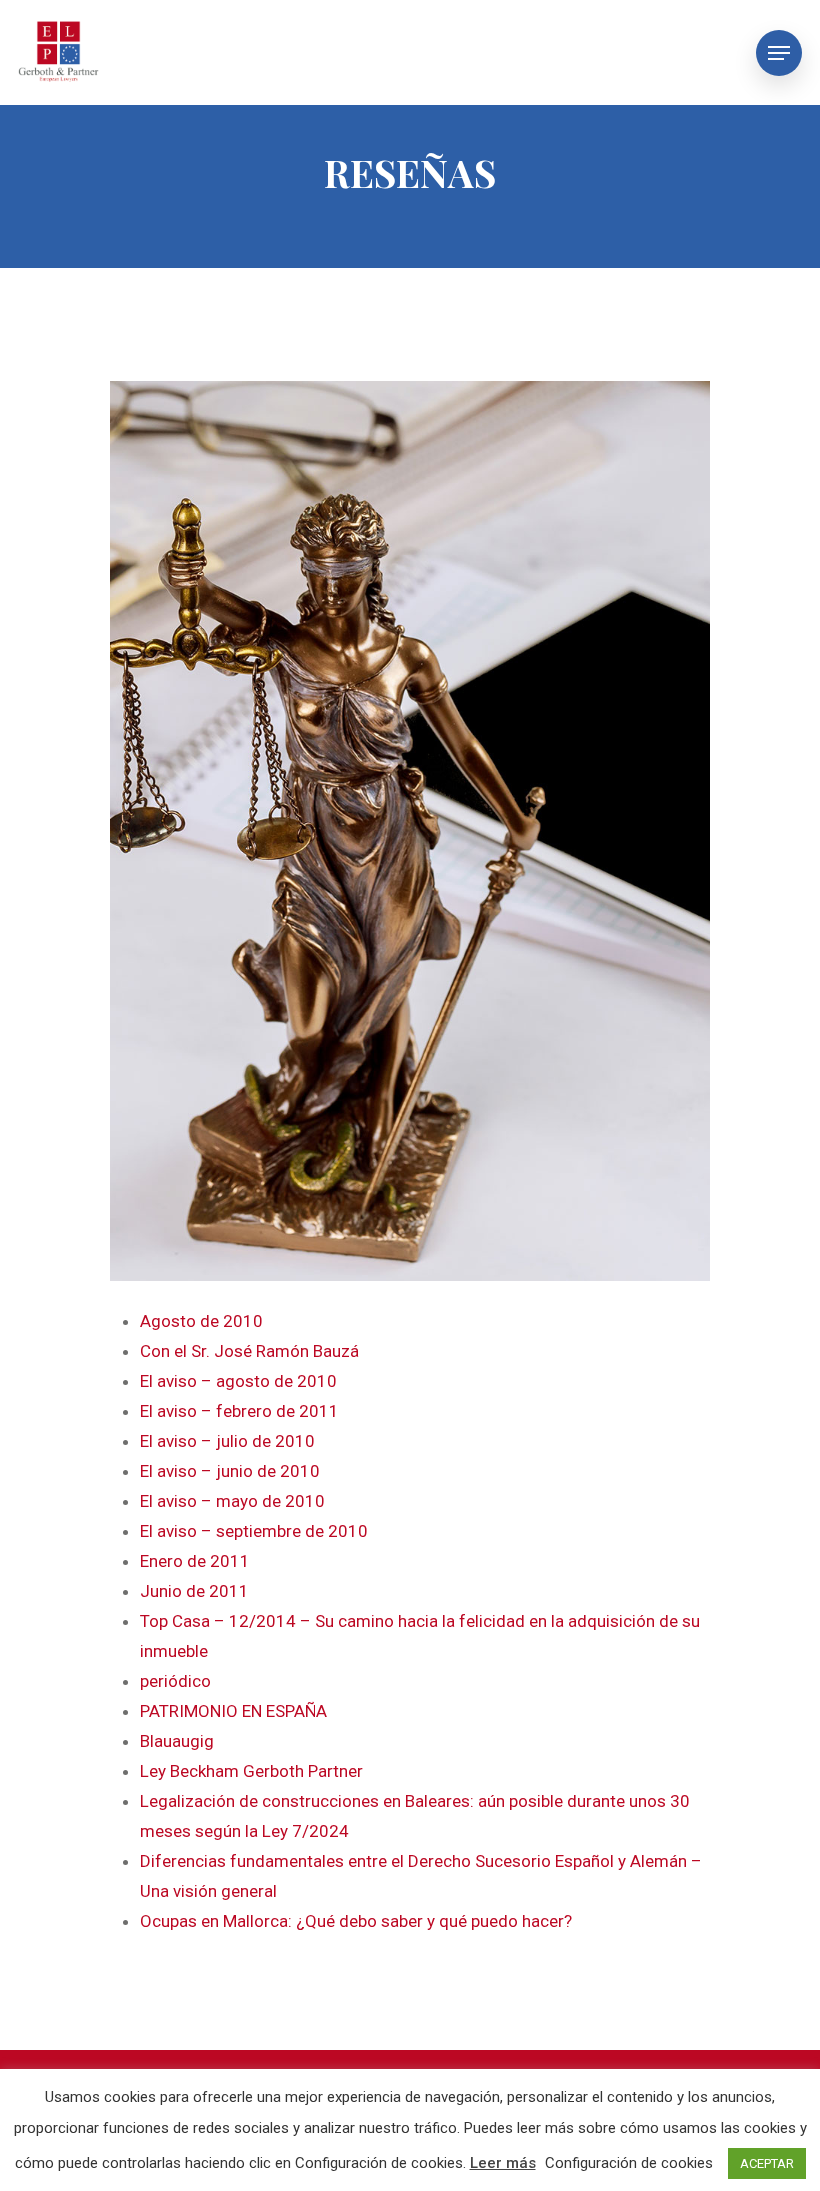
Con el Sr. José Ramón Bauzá (249, 1351)
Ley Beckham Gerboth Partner (251, 1771)
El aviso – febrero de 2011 (239, 1411)
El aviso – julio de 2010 (227, 1441)
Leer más (503, 2163)
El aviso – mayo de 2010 (232, 1501)
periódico (175, 1681)
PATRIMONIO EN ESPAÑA (233, 1711)
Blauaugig (177, 1741)
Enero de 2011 (195, 1561)
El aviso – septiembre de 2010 (254, 1531)
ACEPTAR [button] (767, 2163)
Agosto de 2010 (201, 1321)
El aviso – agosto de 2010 (238, 1381)
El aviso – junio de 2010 (230, 1471)
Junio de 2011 (194, 1591)
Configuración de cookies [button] (629, 2163)
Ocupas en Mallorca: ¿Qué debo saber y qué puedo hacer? (356, 1921)
